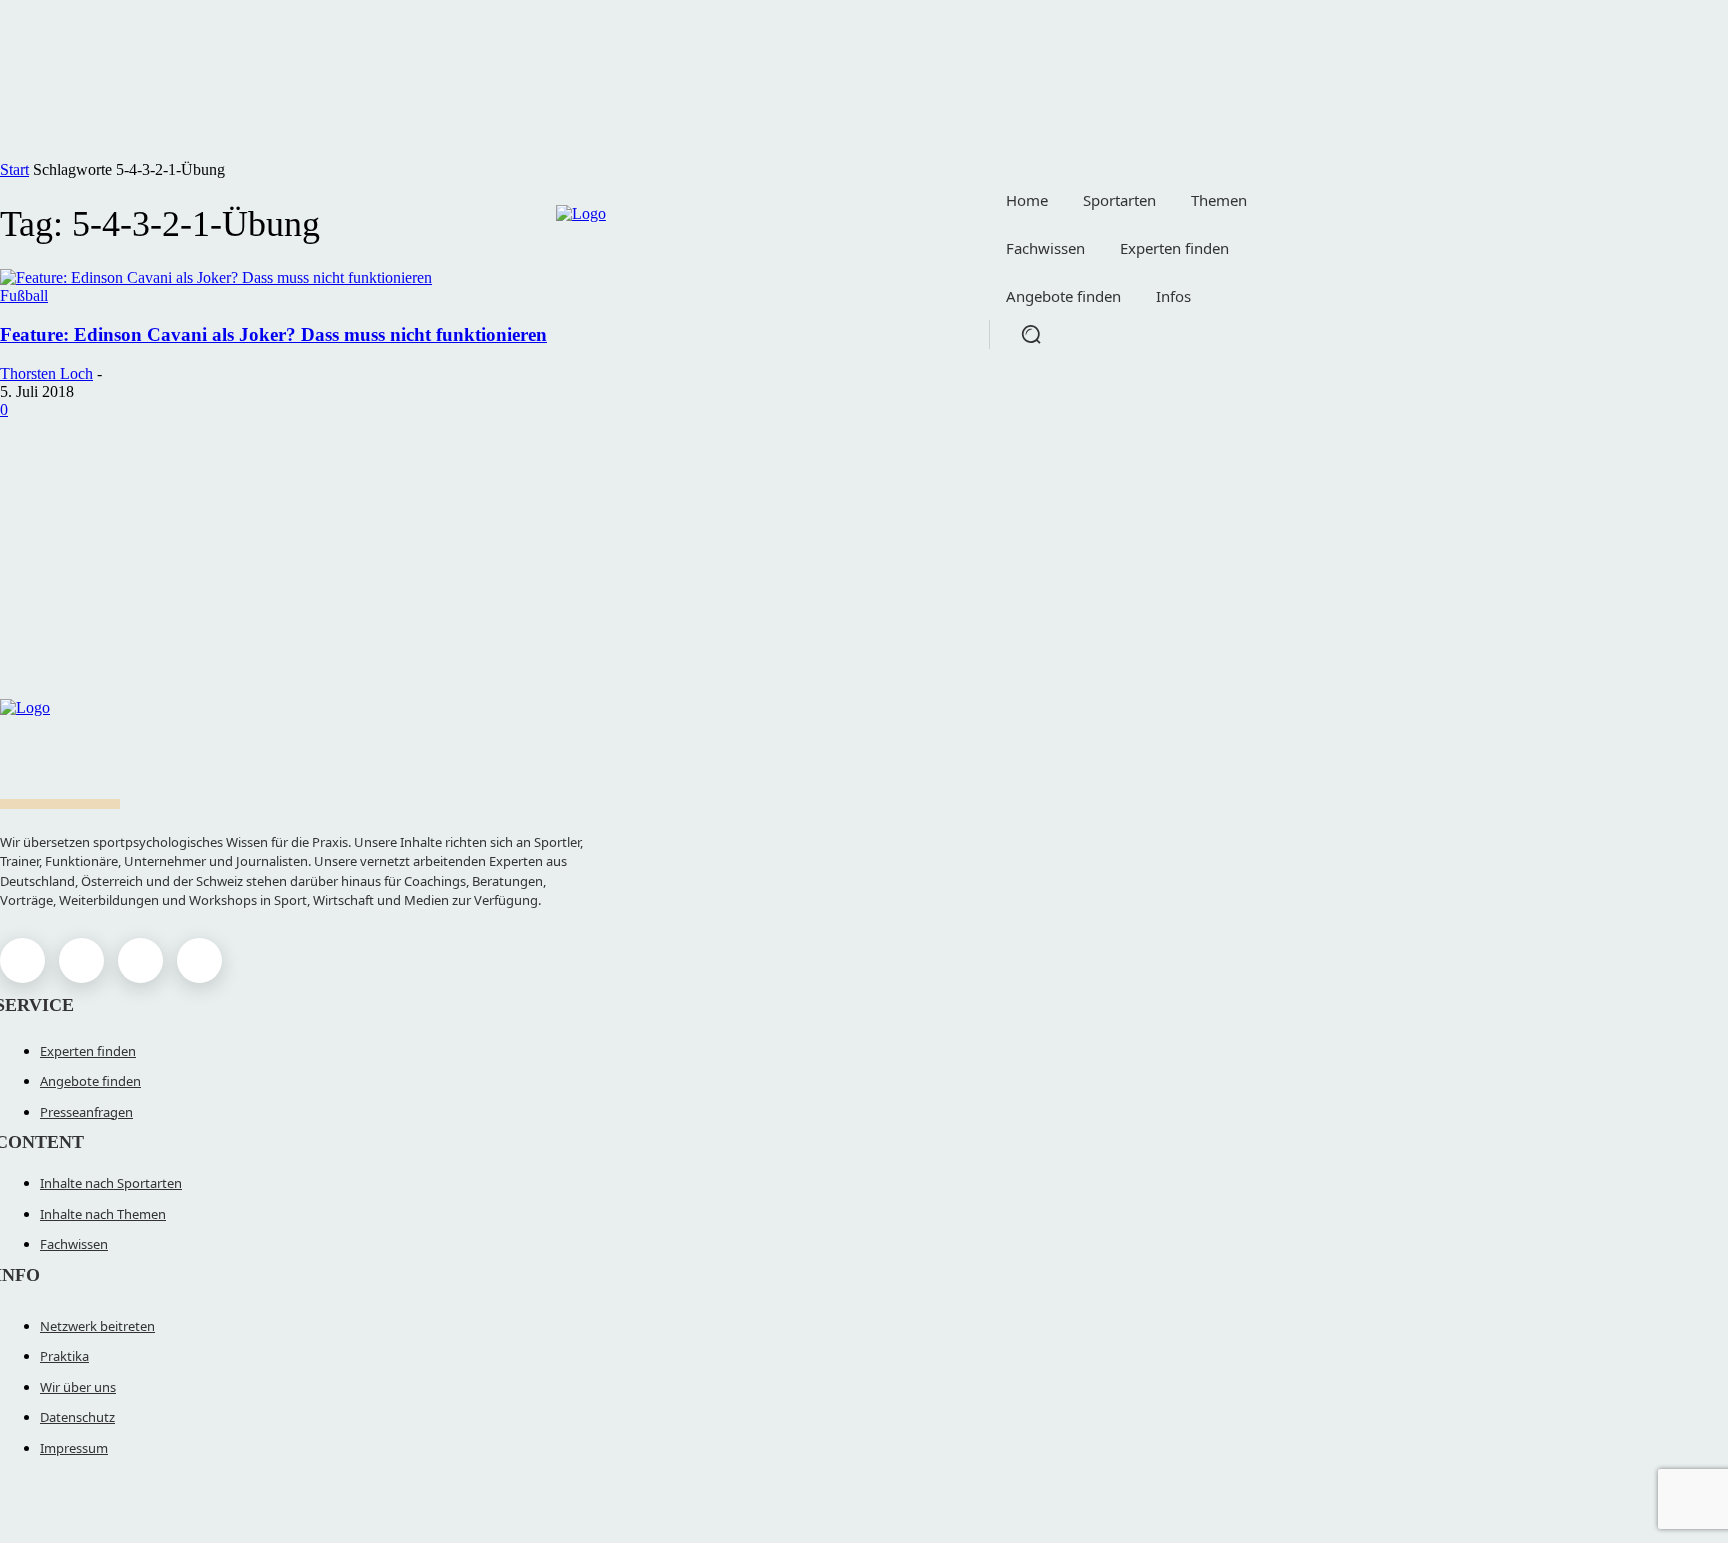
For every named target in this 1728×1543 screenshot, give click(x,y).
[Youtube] (199, 960)
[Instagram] (81, 960)
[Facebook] (22, 960)
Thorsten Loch (46, 373)
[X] (140, 960)
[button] (1031, 334)
